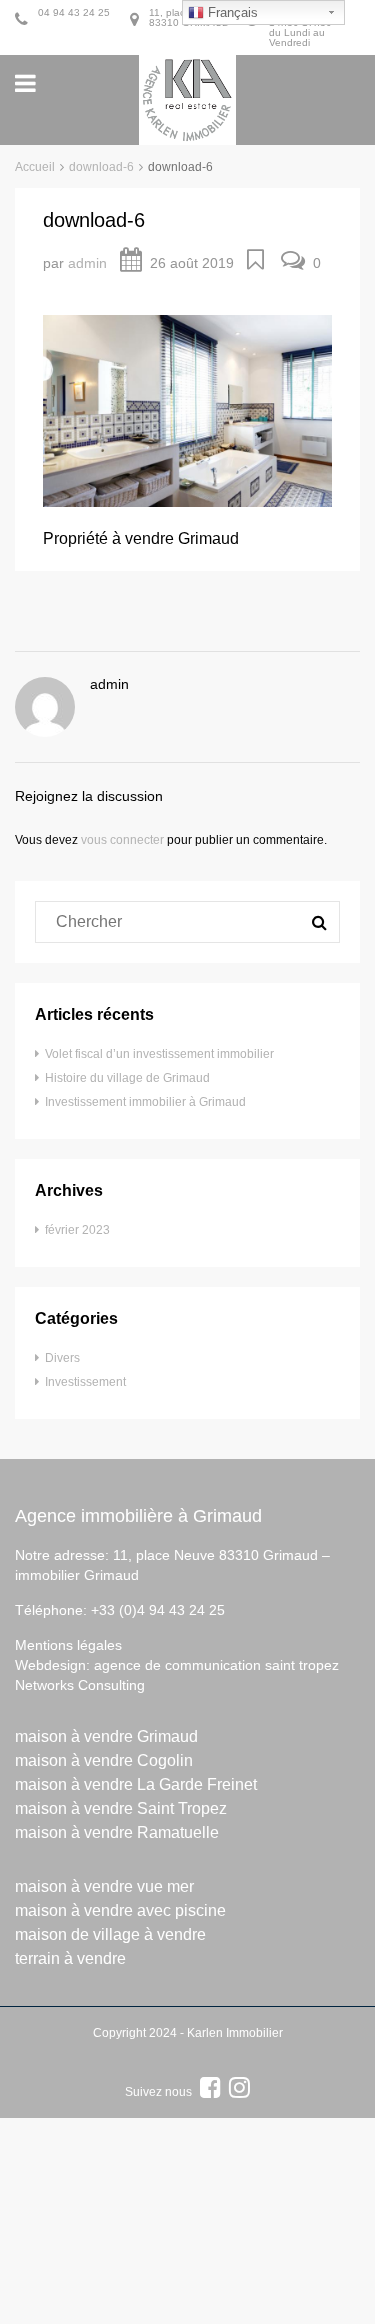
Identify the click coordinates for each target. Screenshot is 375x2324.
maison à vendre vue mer (104, 1886)
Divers (62, 1358)
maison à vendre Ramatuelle (117, 1832)
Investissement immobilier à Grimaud (145, 1102)
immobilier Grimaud (77, 1575)
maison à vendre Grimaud (106, 1736)
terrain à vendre (70, 1958)
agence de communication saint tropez (216, 1665)
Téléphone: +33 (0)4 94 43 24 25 (120, 1610)
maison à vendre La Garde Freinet (136, 1784)
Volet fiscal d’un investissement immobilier (159, 1054)
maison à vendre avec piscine (120, 1910)
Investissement (85, 1382)
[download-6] (187, 409)
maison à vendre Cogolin (104, 1760)
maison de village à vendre (110, 1934)
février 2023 (77, 1230)
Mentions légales (68, 1645)
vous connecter (122, 840)
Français (231, 12)
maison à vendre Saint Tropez (121, 1808)
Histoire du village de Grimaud (127, 1078)
